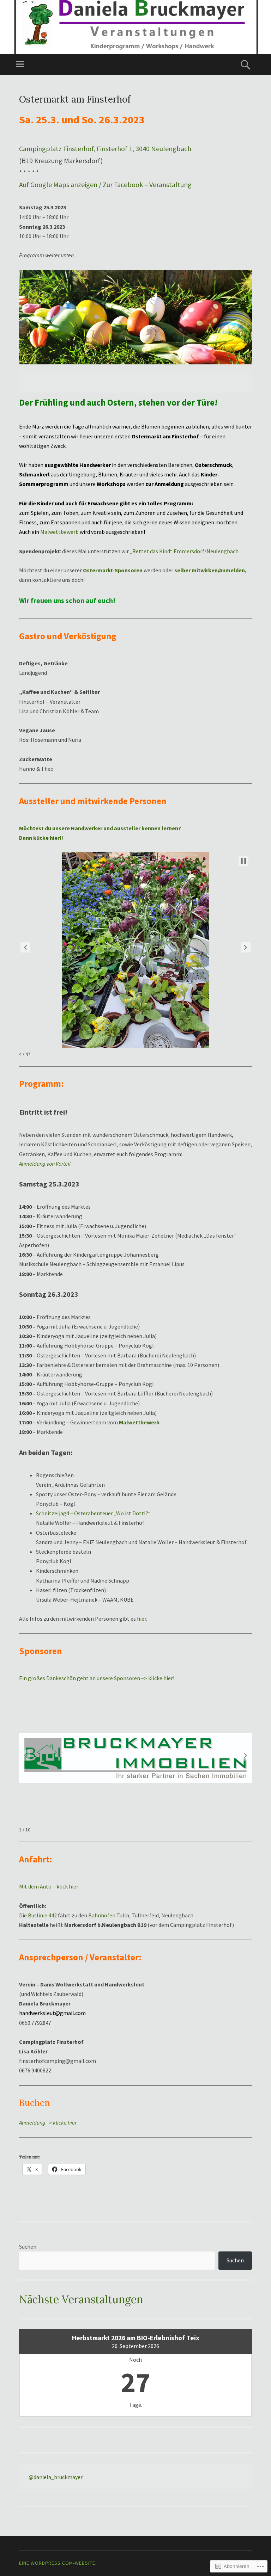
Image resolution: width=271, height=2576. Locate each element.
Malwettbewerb (59, 532)
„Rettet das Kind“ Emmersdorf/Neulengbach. (185, 551)
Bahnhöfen (102, 1915)
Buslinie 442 (42, 1915)
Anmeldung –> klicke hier (48, 2122)
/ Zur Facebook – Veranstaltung (144, 184)
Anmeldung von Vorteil (45, 1164)
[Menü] (20, 64)
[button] (25, 947)
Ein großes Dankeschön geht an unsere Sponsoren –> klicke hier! (97, 1678)
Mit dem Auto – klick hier (49, 1886)
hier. (142, 1619)
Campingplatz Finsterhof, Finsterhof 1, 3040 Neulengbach (105, 149)
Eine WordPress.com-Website (57, 2563)
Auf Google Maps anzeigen (58, 184)
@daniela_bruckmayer (56, 2477)
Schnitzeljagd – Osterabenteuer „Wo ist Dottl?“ (93, 1513)
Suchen (28, 2247)
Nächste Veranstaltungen (81, 2299)
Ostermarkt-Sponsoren (113, 570)
